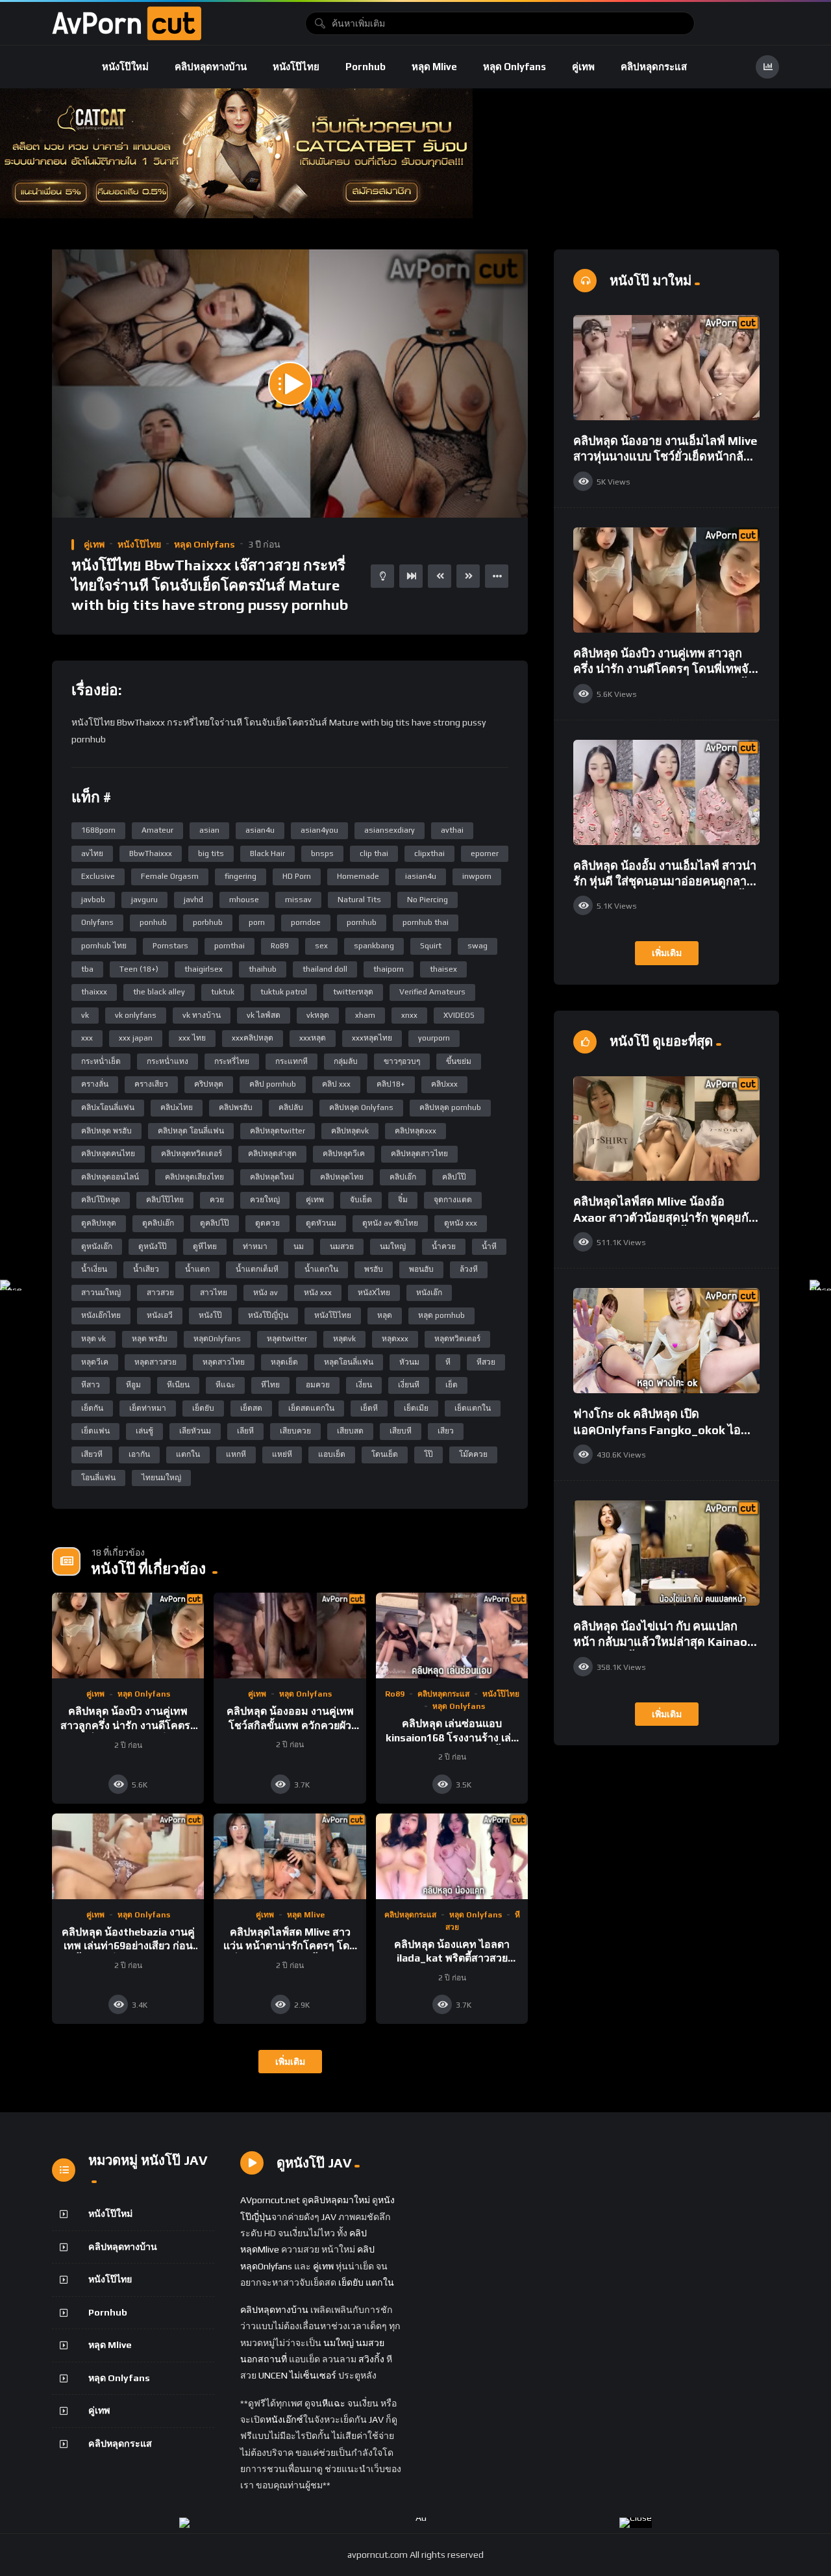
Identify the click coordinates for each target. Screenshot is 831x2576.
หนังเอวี (160, 1315)
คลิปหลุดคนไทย (108, 1154)
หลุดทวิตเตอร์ (457, 1339)
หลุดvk (344, 1339)
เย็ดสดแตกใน (311, 1408)
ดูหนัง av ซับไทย (390, 1223)
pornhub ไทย (104, 946)
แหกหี (236, 1454)
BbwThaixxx (151, 853)
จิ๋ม (403, 1200)
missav (298, 900)
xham (365, 1015)
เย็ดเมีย (416, 1408)
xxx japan (136, 1038)
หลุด (385, 1315)
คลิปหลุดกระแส (654, 67)
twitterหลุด (353, 992)
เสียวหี (92, 1454)
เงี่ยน (364, 1385)
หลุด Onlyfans (515, 67)
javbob (93, 900)
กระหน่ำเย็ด (101, 1061)
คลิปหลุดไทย (342, 1177)
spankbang (374, 946)
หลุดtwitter (287, 1339)
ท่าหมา (255, 1246)
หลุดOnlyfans (217, 1339)
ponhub (153, 922)
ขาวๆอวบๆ (402, 1061)
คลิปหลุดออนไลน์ (110, 1177)
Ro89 (280, 946)
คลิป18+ (391, 1084)
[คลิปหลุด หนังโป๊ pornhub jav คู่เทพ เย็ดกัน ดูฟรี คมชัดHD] (127, 23)
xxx (87, 1038)
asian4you (319, 830)
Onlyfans (97, 922)
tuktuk (223, 992)
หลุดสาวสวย (155, 1362)
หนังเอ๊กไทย (101, 1315)
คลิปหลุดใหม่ (272, 1177)
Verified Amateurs (432, 992)
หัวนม (409, 1362)
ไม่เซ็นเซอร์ (313, 2375)
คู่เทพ (583, 67)
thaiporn (389, 969)
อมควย (318, 1385)
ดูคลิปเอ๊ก (158, 1223)
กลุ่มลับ (346, 1061)
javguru (144, 900)
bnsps (322, 853)
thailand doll (325, 969)
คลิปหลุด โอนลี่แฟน (191, 1131)
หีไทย (270, 1385)
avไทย (92, 853)
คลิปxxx (444, 1084)
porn (257, 922)
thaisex (443, 969)
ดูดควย (267, 1223)
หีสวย (486, 1362)
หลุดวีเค (95, 1362)
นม (299, 1246)
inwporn (477, 876)
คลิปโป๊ (454, 1177)
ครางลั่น (95, 1084)
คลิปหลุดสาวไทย (419, 1154)
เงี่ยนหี (409, 1385)
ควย (217, 1200)
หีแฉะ (225, 1385)
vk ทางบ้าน (202, 1015)
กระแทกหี (291, 1061)
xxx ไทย (192, 1038)
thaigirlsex (204, 969)
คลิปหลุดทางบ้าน (211, 67)
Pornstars (170, 946)
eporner (485, 853)
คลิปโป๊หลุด (101, 1200)
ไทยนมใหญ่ (161, 1478)
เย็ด (452, 1385)
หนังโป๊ (210, 1315)
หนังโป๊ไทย (296, 67)
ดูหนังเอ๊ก (97, 1246)
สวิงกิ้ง (370, 2359)
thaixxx (94, 992)
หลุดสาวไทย (224, 1362)
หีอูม (133, 1385)
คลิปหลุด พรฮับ (106, 1131)
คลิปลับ (291, 1107)
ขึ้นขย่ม (459, 1061)
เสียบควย (295, 1431)
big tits (211, 853)
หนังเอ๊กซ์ (284, 2419)
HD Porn (297, 876)
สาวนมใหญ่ (101, 1293)
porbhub (208, 922)
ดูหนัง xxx (461, 1223)
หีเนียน (178, 1385)
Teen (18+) (139, 969)
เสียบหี (401, 1431)
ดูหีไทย (205, 1246)
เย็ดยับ (203, 1408)
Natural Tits (359, 900)
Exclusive (98, 876)
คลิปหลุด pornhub (450, 1107)
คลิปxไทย (177, 1107)
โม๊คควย (473, 1454)
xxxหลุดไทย (372, 1038)
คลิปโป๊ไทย (165, 1200)
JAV (329, 2217)
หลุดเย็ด (284, 1362)
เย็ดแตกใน (473, 1408)
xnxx (409, 1015)
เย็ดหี (369, 1408)
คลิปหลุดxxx (415, 1131)
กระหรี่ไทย (232, 1061)
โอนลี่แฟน (98, 1478)
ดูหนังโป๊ (153, 1246)
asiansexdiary (390, 830)
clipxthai (429, 853)
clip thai (374, 853)
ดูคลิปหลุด (99, 1223)
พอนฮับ (421, 1269)
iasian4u (421, 876)
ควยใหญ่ (265, 1200)
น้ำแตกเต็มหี (257, 1269)
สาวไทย (214, 1293)
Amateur (157, 830)
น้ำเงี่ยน (94, 1269)
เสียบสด (350, 1431)
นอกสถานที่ (264, 2359)
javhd (193, 900)
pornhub (362, 922)
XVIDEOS (459, 1015)
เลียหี (245, 1431)
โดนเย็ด (385, 1454)
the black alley (159, 992)
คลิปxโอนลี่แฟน (108, 1107)
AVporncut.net (270, 2200)
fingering (241, 876)
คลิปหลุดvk (350, 1131)
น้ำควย (444, 1246)
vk (85, 1015)
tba (87, 969)
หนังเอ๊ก (429, 1293)
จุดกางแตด (453, 1200)
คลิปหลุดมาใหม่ (339, 2200)
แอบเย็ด (332, 1454)
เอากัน (139, 1454)
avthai (452, 830)
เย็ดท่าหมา (148, 1408)
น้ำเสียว (146, 1269)
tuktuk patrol (284, 992)
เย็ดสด (251, 1408)
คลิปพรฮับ (236, 1107)
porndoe (306, 922)
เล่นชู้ (144, 1431)
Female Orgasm (170, 876)
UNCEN (273, 2375)
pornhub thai (426, 922)
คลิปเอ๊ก (403, 1177)
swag (478, 946)
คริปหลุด (209, 1084)
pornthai (229, 946)
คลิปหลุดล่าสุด (272, 1154)
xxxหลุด (313, 1038)
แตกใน (188, 1454)
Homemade (358, 876)
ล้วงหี (469, 1269)
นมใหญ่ (393, 1246)
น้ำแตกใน (321, 1269)
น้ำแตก (197, 1269)
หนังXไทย (374, 1293)
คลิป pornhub (273, 1084)
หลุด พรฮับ (150, 1339)
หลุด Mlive (434, 67)
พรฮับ (374, 1269)
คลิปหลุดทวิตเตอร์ (192, 1154)
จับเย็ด (361, 1200)
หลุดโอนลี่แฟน (349, 1362)
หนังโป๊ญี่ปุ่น (268, 1315)
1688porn (98, 830)
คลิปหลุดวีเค (344, 1154)
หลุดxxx (395, 1339)
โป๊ (428, 1454)
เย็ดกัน (92, 1408)
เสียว (446, 1431)
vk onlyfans (136, 1015)
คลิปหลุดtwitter (278, 1131)
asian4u (260, 830)
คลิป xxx (336, 1084)
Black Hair (267, 853)
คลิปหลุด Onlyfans (361, 1107)
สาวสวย (160, 1293)
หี (448, 1362)
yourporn (434, 1038)
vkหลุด (318, 1015)
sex (321, 946)
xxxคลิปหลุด (253, 1038)
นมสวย (342, 1246)
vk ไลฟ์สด (264, 1015)
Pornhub (366, 67)
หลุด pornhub (441, 1315)
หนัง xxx (318, 1293)
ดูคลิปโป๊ (215, 1223)
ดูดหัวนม (321, 1223)
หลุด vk (93, 1339)
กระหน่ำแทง (167, 1061)
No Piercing (428, 900)
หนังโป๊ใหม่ (125, 67)
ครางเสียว (151, 1084)
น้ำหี (489, 1246)
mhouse (244, 900)
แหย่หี (282, 1454)
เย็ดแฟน (95, 1431)
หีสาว (91, 1385)
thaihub (263, 969)
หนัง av (266, 1293)
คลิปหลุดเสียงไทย (194, 1177)
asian (209, 830)
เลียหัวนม (195, 1431)
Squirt (431, 946)
